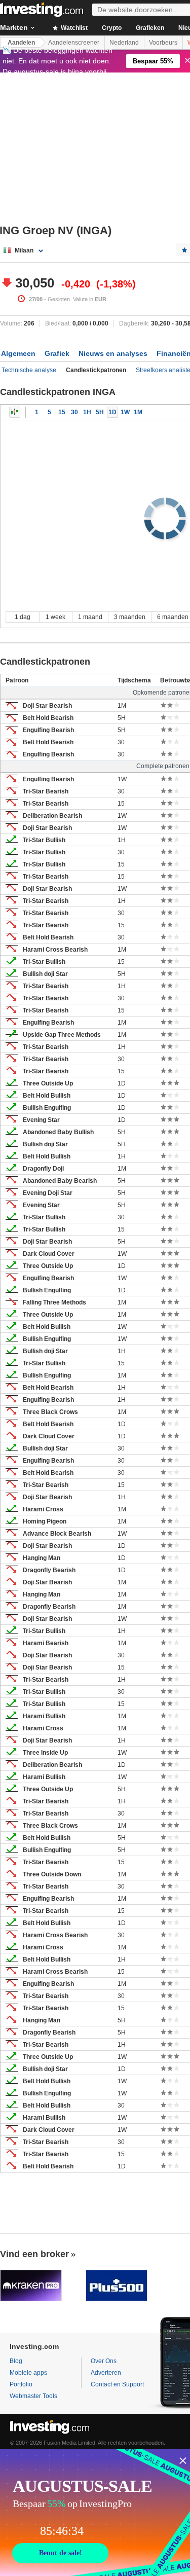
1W (125, 412)
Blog (16, 2361)
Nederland (124, 43)
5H (100, 412)
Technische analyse (29, 370)
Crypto (112, 28)
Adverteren (106, 2373)
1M (138, 412)
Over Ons (104, 2361)
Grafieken (150, 28)
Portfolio (21, 2384)
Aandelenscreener (74, 43)
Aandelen (21, 43)
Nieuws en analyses (113, 353)
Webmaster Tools (33, 2396)
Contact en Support (117, 2384)
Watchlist (73, 28)
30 (74, 412)
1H (87, 412)
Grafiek (57, 353)
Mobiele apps (28, 2373)
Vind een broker (34, 2254)
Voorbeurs (163, 43)
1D (112, 412)
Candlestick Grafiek (15, 412)
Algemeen (18, 353)
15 (62, 412)
